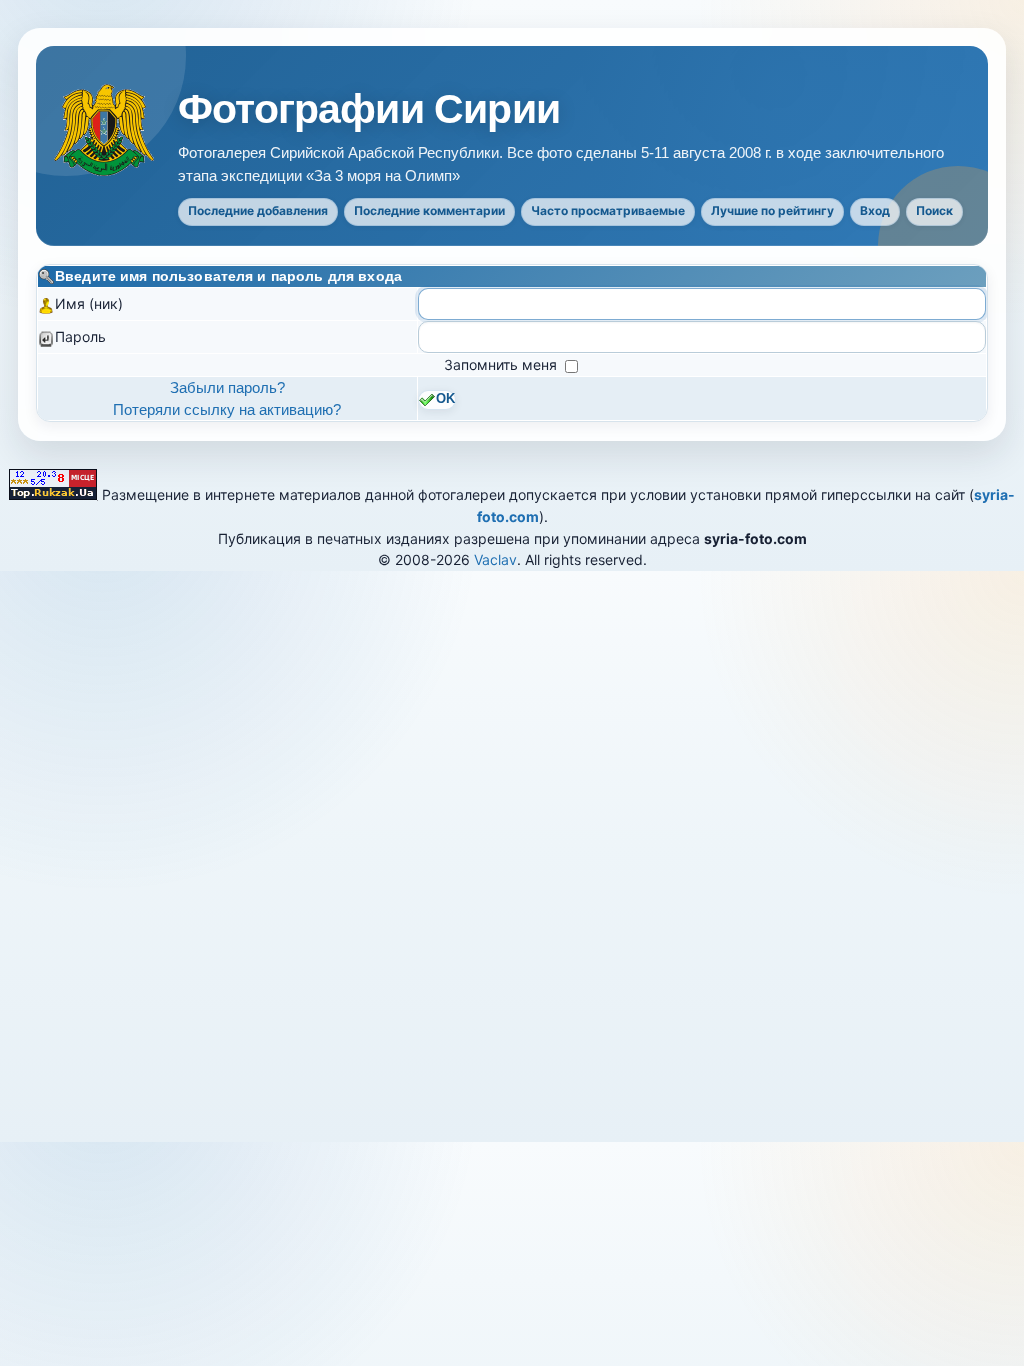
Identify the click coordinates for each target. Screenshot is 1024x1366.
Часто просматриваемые (608, 210)
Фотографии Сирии (369, 109)
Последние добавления (258, 210)
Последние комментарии (429, 210)
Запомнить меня (502, 364)
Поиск (934, 210)
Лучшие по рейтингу (772, 210)
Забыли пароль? (227, 387)
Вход (875, 210)
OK (445, 399)
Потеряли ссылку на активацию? (227, 409)
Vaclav (495, 559)
